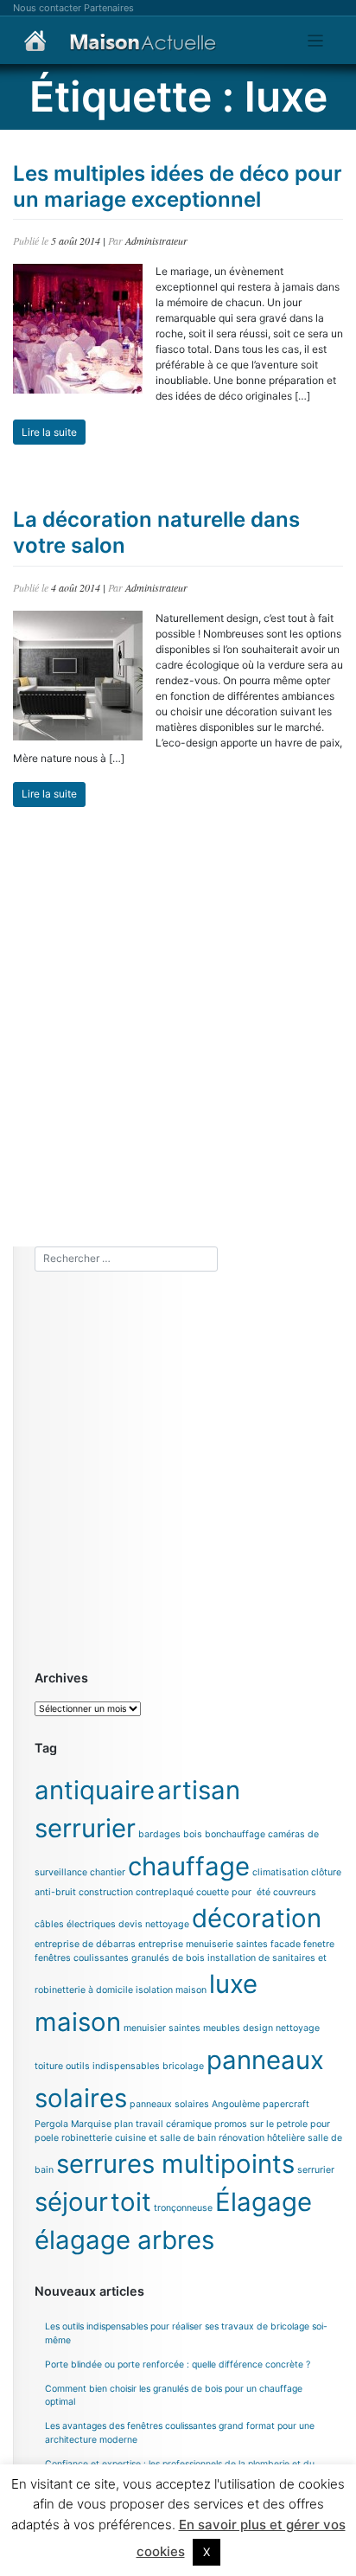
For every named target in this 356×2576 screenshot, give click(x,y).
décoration (257, 1918)
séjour (71, 2202)
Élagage (264, 2202)
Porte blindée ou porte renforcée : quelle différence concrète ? (178, 2365)
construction (106, 1892)
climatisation (280, 1872)
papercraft (286, 2104)
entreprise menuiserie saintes (203, 1944)
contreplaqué (165, 1892)
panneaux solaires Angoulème (195, 2104)
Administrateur (156, 240)
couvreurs (295, 1892)
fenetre (319, 1944)
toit (131, 2202)
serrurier (316, 2170)
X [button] (207, 2552)
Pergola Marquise (73, 2124)
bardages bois (170, 1834)
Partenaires (109, 8)
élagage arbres (124, 2240)
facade (286, 1944)
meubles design (238, 2028)
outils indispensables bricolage (135, 2066)
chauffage (189, 1866)
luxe (233, 1984)
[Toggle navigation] (316, 41)
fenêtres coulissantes (82, 1958)
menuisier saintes (162, 2028)
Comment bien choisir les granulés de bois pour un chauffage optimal (174, 2396)
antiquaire (95, 1790)
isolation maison (171, 1990)
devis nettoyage (154, 1924)
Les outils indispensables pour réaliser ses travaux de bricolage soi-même (186, 2333)
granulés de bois (168, 1958)
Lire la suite (49, 432)
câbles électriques (75, 1924)
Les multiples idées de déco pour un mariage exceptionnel (178, 186)
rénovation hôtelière (262, 2138)
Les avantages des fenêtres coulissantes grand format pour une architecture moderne (180, 2433)
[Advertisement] (178, 1027)
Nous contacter (47, 8)
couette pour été (233, 1892)
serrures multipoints (175, 2164)
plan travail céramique (163, 2124)
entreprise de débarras (85, 1944)
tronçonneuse (183, 2208)
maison (78, 2022)
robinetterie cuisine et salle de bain (139, 2138)
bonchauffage (235, 1834)
